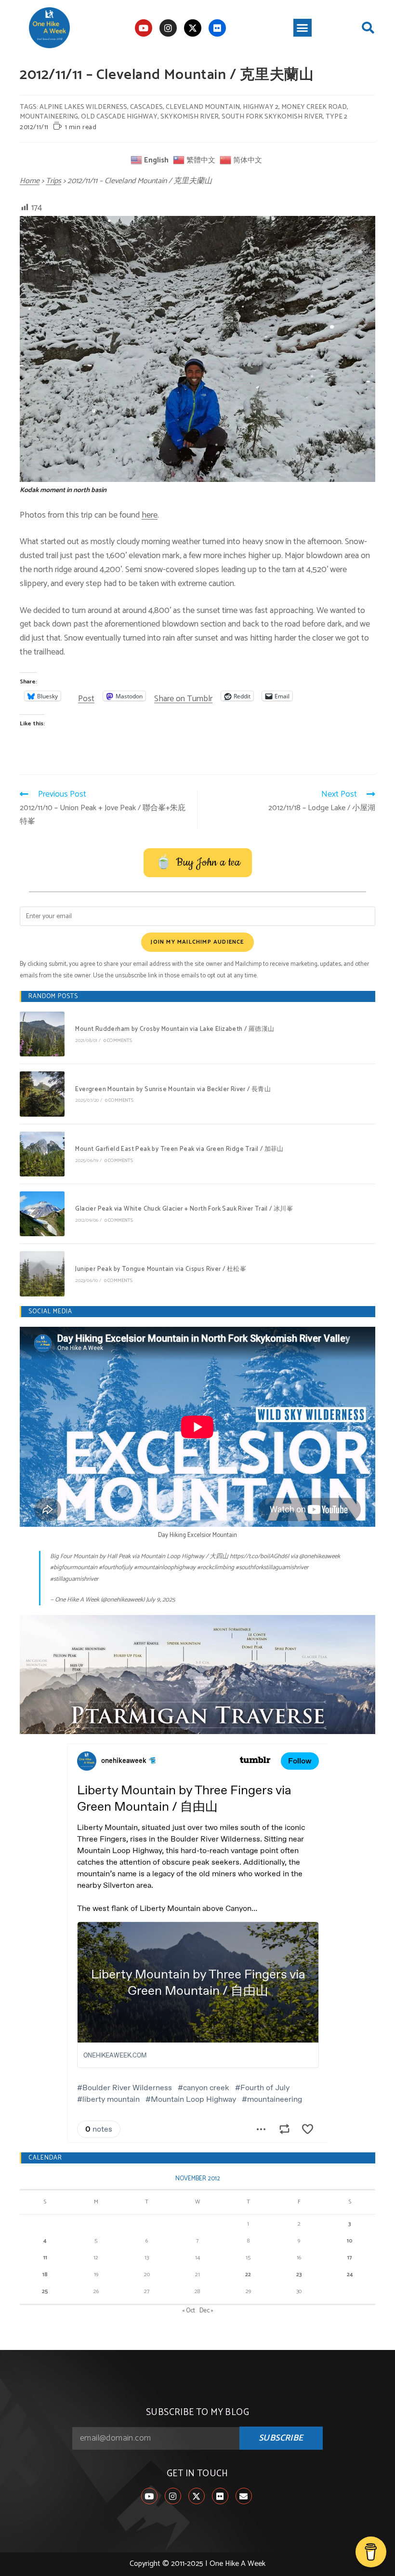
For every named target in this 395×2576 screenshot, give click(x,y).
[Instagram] (168, 28)
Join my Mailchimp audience (197, 942)
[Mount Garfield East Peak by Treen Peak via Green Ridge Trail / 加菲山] (42, 1154)
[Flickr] (217, 28)
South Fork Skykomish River (272, 117)
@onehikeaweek (320, 1556)
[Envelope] (244, 2496)
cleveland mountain (203, 107)
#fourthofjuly (116, 1568)
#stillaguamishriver (74, 1579)
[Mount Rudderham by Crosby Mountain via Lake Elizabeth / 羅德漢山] (42, 1034)
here (150, 515)
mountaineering (49, 117)
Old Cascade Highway (119, 117)
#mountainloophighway (165, 1568)
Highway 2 (261, 107)
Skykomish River (190, 117)
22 (248, 2275)
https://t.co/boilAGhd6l (259, 1556)
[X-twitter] (193, 28)
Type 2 (336, 117)
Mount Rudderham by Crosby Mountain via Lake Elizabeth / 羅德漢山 (175, 1029)
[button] (303, 28)
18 (45, 2275)
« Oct (189, 2311)
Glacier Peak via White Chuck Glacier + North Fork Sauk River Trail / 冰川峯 (184, 1209)
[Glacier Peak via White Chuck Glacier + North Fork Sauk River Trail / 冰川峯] (42, 1214)
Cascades (146, 107)
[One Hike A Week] (197, 1675)
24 (350, 2275)
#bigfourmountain (74, 1568)
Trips (53, 181)
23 (299, 2275)
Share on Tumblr (183, 696)
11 (45, 2258)
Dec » (206, 2311)
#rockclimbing (216, 1568)
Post (86, 696)
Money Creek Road (314, 107)
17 (350, 2258)
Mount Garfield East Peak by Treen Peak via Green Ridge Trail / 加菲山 (179, 1149)
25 (45, 2291)
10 (350, 2241)
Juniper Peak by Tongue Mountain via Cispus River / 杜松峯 (161, 1269)
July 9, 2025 (160, 1600)
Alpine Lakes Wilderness (83, 107)
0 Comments (118, 1041)
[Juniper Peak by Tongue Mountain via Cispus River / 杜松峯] (42, 1274)
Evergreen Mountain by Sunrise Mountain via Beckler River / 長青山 (173, 1089)
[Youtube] (144, 28)
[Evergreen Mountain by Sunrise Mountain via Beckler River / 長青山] (42, 1094)
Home (30, 181)
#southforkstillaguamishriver (272, 1568)
